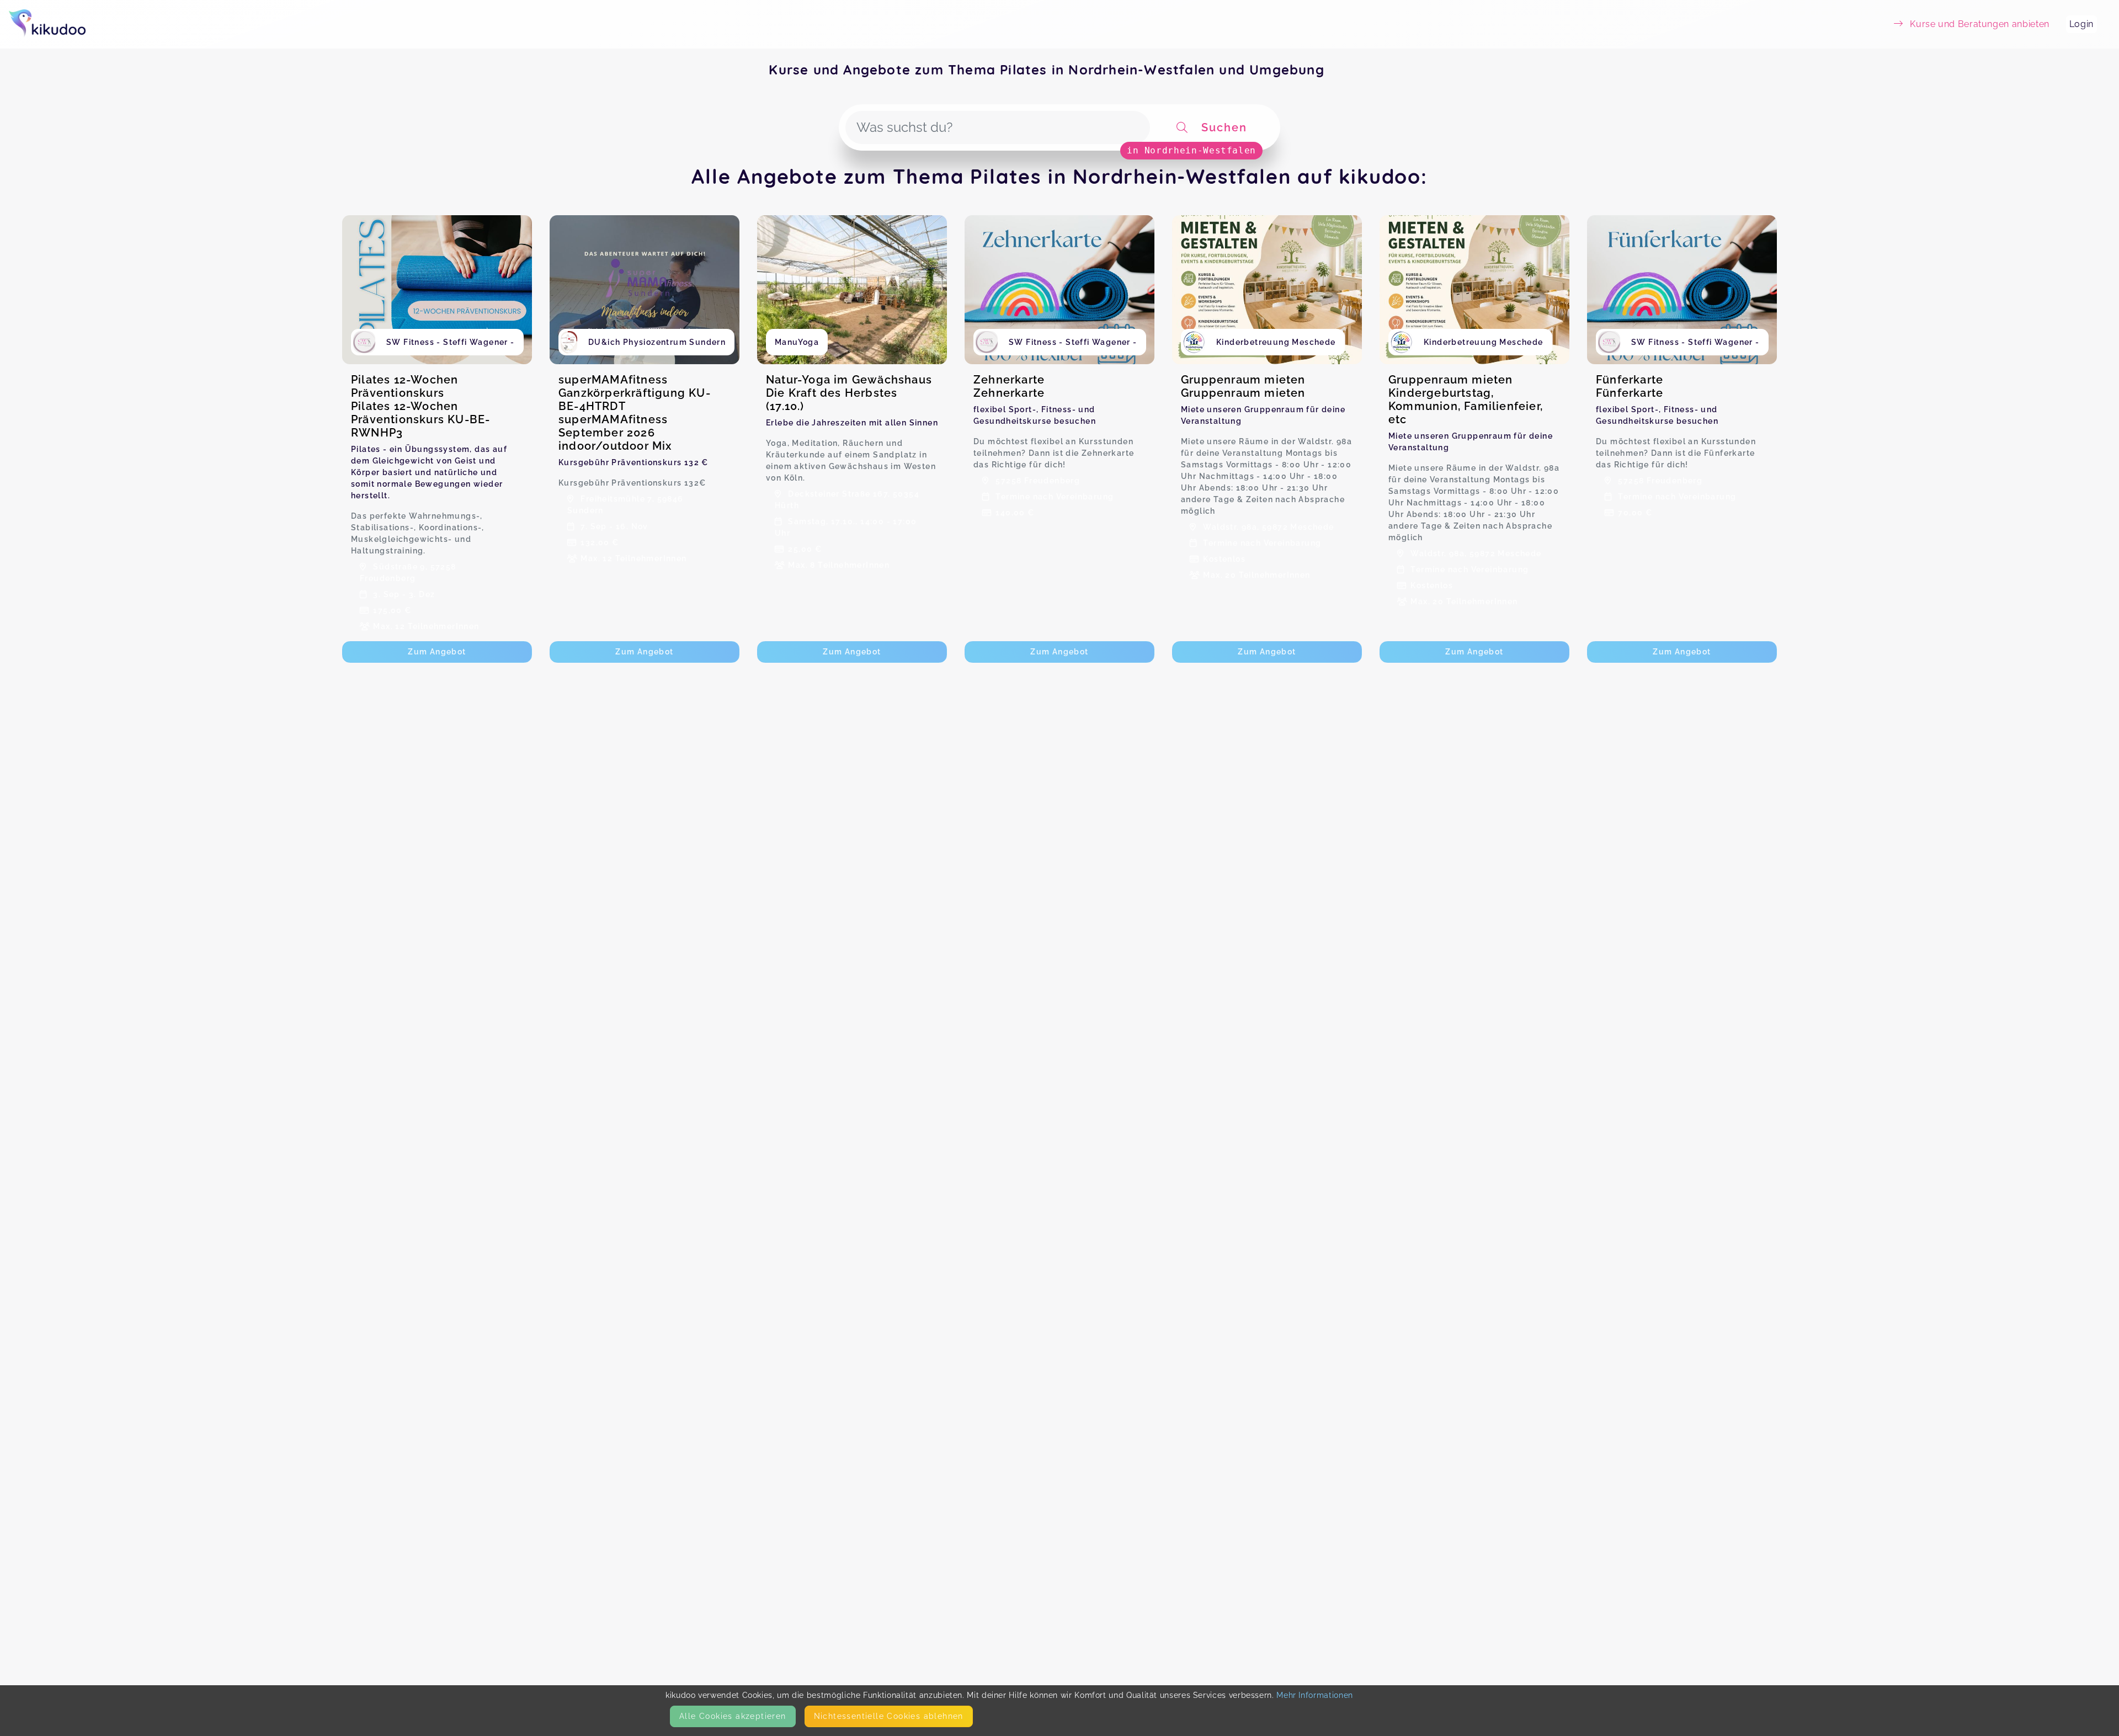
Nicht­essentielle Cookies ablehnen (889, 1716)
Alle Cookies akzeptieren (733, 1716)
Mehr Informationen (1315, 1695)
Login (2081, 24)
